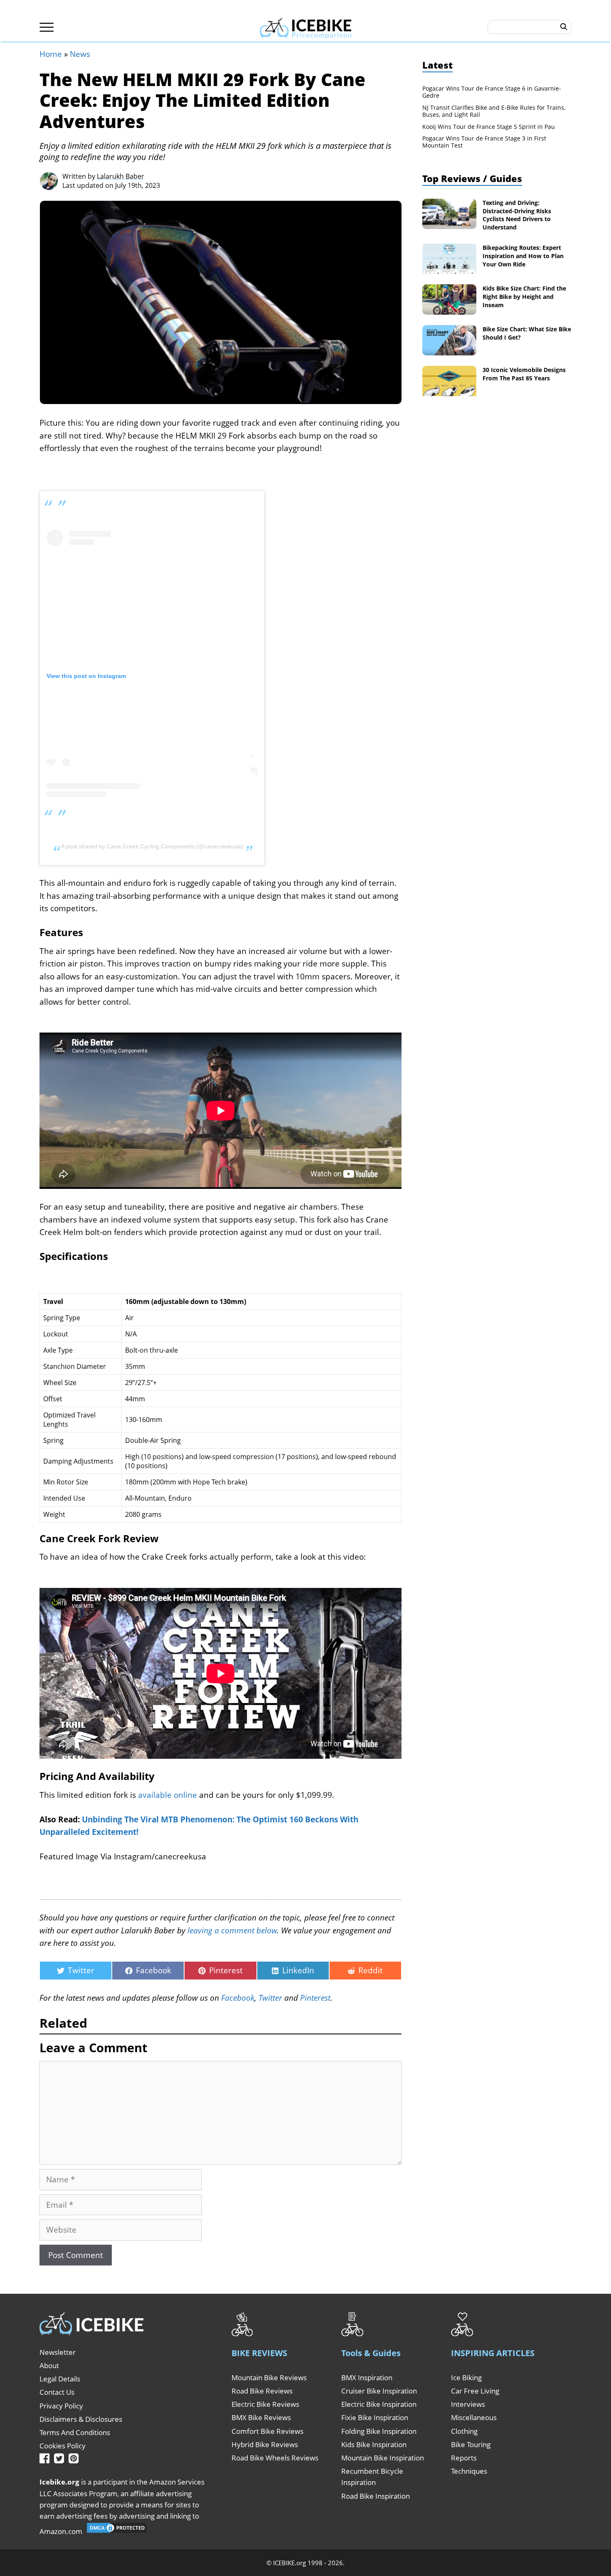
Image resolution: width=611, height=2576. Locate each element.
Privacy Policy (61, 2406)
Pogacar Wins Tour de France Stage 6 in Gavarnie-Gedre (492, 92)
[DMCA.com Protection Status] (117, 2531)
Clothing (464, 2431)
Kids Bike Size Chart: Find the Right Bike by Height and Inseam (524, 296)
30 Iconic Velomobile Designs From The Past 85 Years (524, 374)
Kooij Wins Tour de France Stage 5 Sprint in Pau (489, 127)
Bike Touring (471, 2444)
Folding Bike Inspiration (379, 2431)
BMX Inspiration (367, 2378)
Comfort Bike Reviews (267, 2431)
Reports (464, 2458)
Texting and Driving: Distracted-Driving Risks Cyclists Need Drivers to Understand (517, 215)
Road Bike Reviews (262, 2391)
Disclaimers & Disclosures (81, 2419)
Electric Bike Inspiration (379, 2404)
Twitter (270, 1998)
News (80, 54)
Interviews (468, 2404)
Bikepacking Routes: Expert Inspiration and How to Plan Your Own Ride (523, 256)
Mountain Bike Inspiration (383, 2458)
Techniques (469, 2471)
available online (168, 1795)
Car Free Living (475, 2391)
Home (51, 54)
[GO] (564, 27)
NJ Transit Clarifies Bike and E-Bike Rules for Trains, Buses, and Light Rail (494, 111)
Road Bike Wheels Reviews (275, 2458)
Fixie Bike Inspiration (375, 2417)
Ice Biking (466, 2378)
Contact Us (57, 2392)
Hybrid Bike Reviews (265, 2444)
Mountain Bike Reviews (269, 2378)
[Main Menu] (47, 27)
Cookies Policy (63, 2446)
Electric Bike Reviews (265, 2404)
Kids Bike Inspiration (374, 2444)
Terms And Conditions (75, 2432)
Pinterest (315, 1998)
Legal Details (60, 2379)
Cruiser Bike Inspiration (379, 2391)
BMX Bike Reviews (261, 2417)
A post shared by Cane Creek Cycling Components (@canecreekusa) (152, 846)
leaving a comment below (232, 1930)
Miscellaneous (474, 2417)
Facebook (238, 1998)
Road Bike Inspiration (376, 2496)
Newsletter (58, 2352)
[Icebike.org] (306, 27)
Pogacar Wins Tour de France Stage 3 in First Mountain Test (484, 142)
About (49, 2365)
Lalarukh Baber (121, 176)
